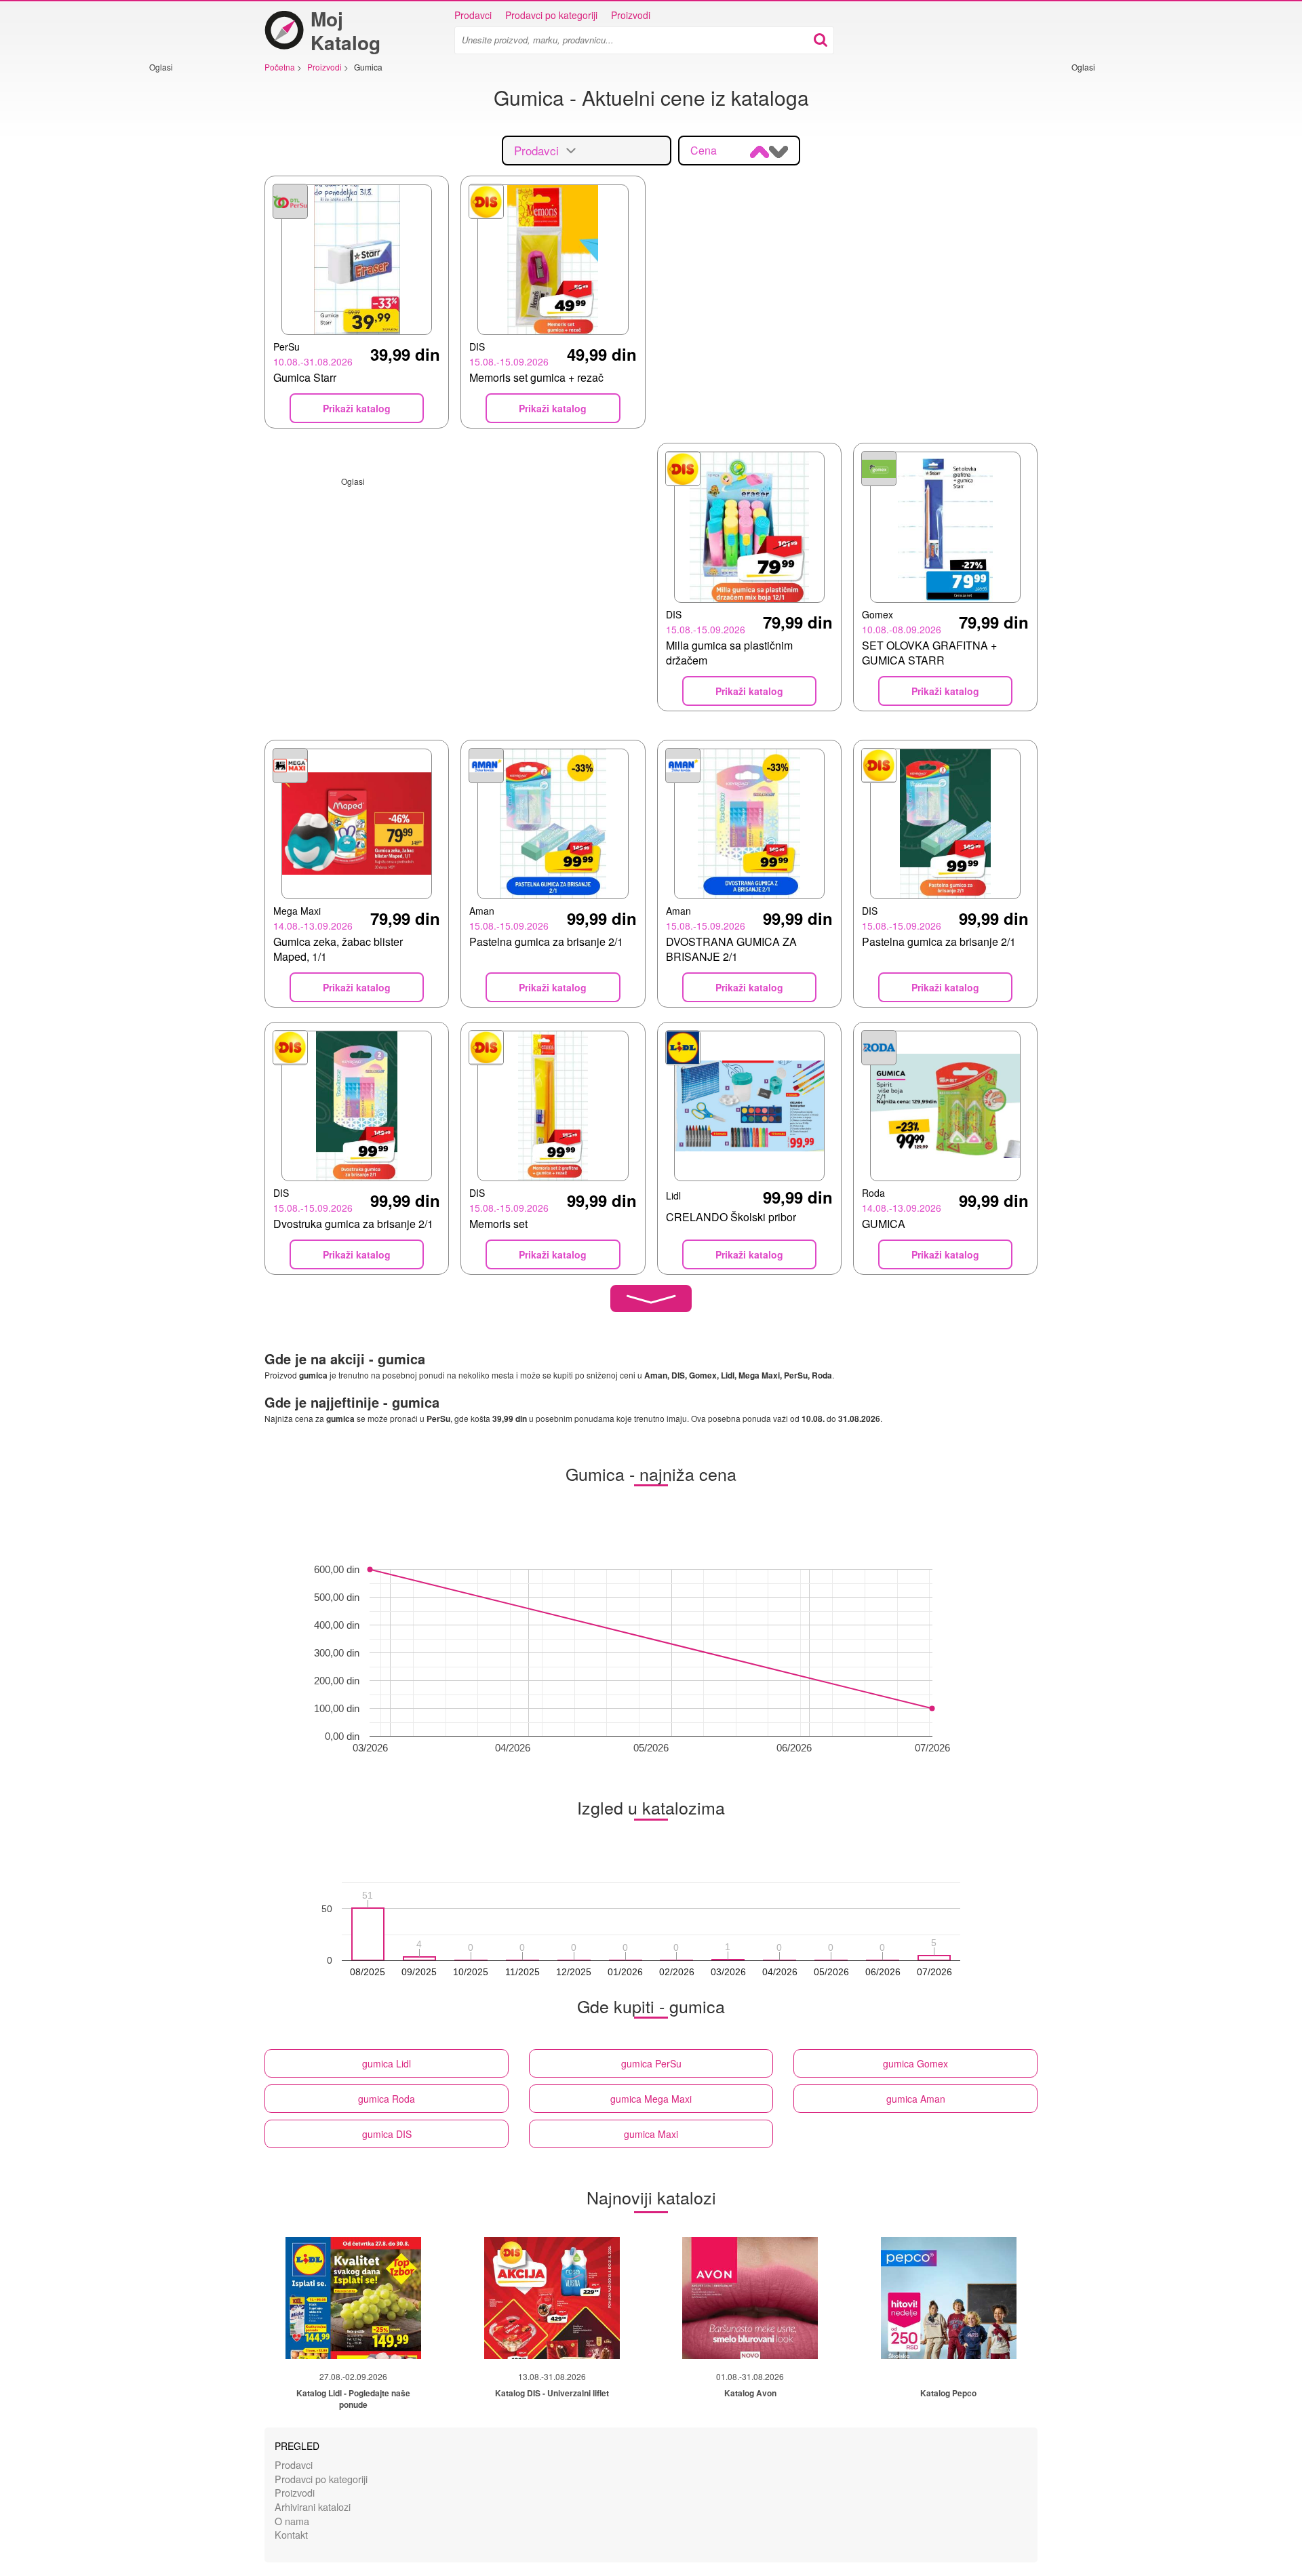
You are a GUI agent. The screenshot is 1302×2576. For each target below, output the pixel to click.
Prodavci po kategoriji (551, 15)
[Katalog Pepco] (949, 2298)
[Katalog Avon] (750, 2298)
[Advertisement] (190, 276)
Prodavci (473, 15)
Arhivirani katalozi (313, 2506)
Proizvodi (631, 15)
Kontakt (291, 2534)
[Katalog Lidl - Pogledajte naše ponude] (353, 2298)
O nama (292, 2521)
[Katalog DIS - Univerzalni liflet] (552, 2298)
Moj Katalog (346, 31)
